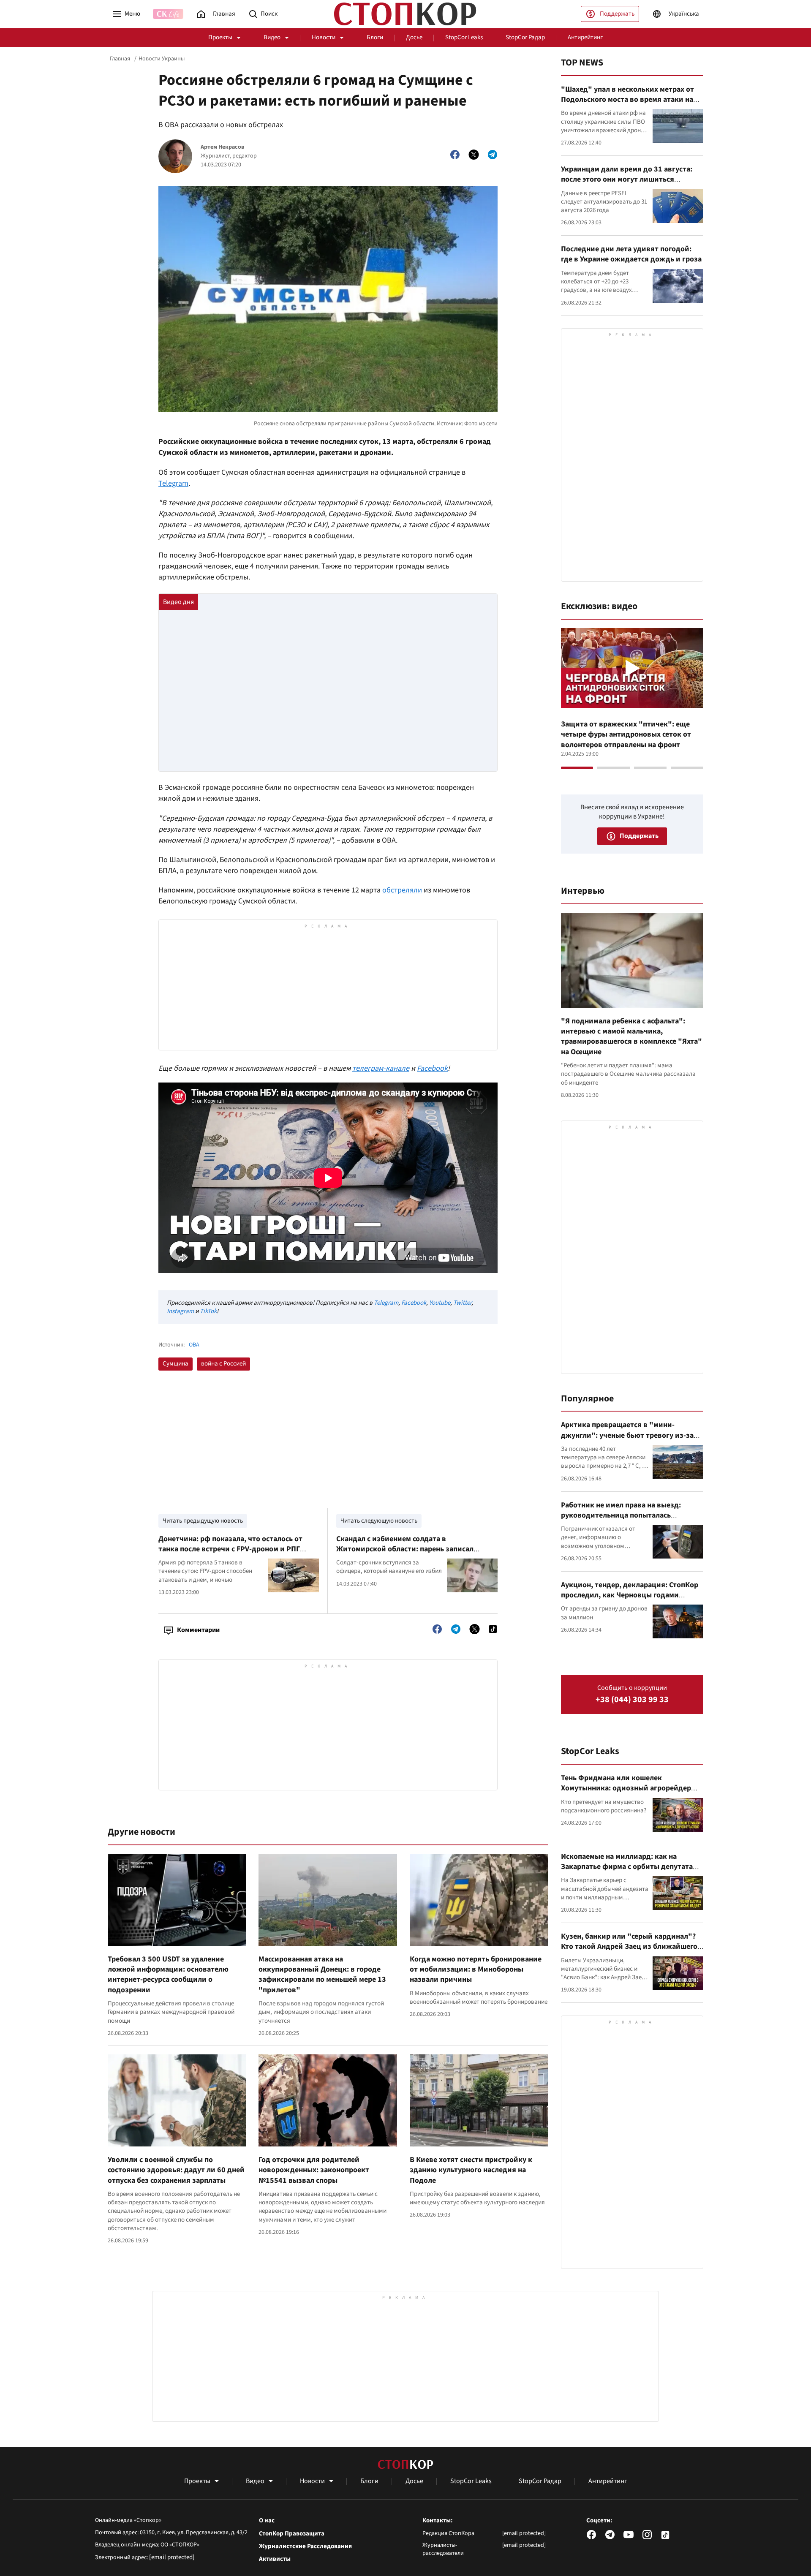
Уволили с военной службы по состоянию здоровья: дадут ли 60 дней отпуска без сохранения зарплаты (176, 2170)
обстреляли (402, 890)
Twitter (462, 1303)
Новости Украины (162, 59)
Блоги (375, 37)
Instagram (180, 1311)
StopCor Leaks (464, 37)
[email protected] (172, 2557)
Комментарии (198, 1630)
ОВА (194, 1345)
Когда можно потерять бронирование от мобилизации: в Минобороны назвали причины (476, 1969)
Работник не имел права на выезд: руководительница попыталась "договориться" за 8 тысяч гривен (622, 1515)
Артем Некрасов (222, 147)
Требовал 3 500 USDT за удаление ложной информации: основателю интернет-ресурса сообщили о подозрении (168, 1975)
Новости (324, 37)
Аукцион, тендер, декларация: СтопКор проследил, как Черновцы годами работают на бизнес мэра (630, 1595)
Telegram (173, 483)
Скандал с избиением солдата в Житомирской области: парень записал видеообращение (405, 1549)
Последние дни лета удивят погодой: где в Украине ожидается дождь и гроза (631, 254)
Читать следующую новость (379, 1521)
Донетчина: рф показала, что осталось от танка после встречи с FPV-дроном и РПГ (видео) (230, 1549)
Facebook (432, 1068)
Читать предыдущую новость (203, 1521)
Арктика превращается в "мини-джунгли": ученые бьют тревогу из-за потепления (627, 1435)
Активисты (275, 2559)
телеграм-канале (381, 1068)
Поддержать (617, 14)
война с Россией (223, 1364)
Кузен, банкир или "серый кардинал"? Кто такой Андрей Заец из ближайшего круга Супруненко (629, 1947)
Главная (120, 59)
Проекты (220, 37)
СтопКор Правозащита (292, 2534)
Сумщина (176, 1364)
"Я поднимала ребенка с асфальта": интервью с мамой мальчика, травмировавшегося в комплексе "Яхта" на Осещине (631, 1036)
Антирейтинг (585, 37)
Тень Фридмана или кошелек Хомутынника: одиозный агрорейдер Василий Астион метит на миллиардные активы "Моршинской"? (631, 1793)
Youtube (440, 1303)
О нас (267, 2521)
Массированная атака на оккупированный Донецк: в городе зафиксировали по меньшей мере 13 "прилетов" (322, 1975)
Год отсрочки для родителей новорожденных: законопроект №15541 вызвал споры (314, 2170)
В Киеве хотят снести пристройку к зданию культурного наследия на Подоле (471, 2170)
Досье (414, 37)
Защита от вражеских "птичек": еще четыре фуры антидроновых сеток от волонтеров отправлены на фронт (626, 734)
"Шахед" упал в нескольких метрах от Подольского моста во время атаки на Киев (627, 100)
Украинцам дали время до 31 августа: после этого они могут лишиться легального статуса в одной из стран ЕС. (630, 180)
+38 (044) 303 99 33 (632, 1700)
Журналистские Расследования (305, 2546)
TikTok (208, 1311)
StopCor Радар (525, 37)
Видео (272, 37)
